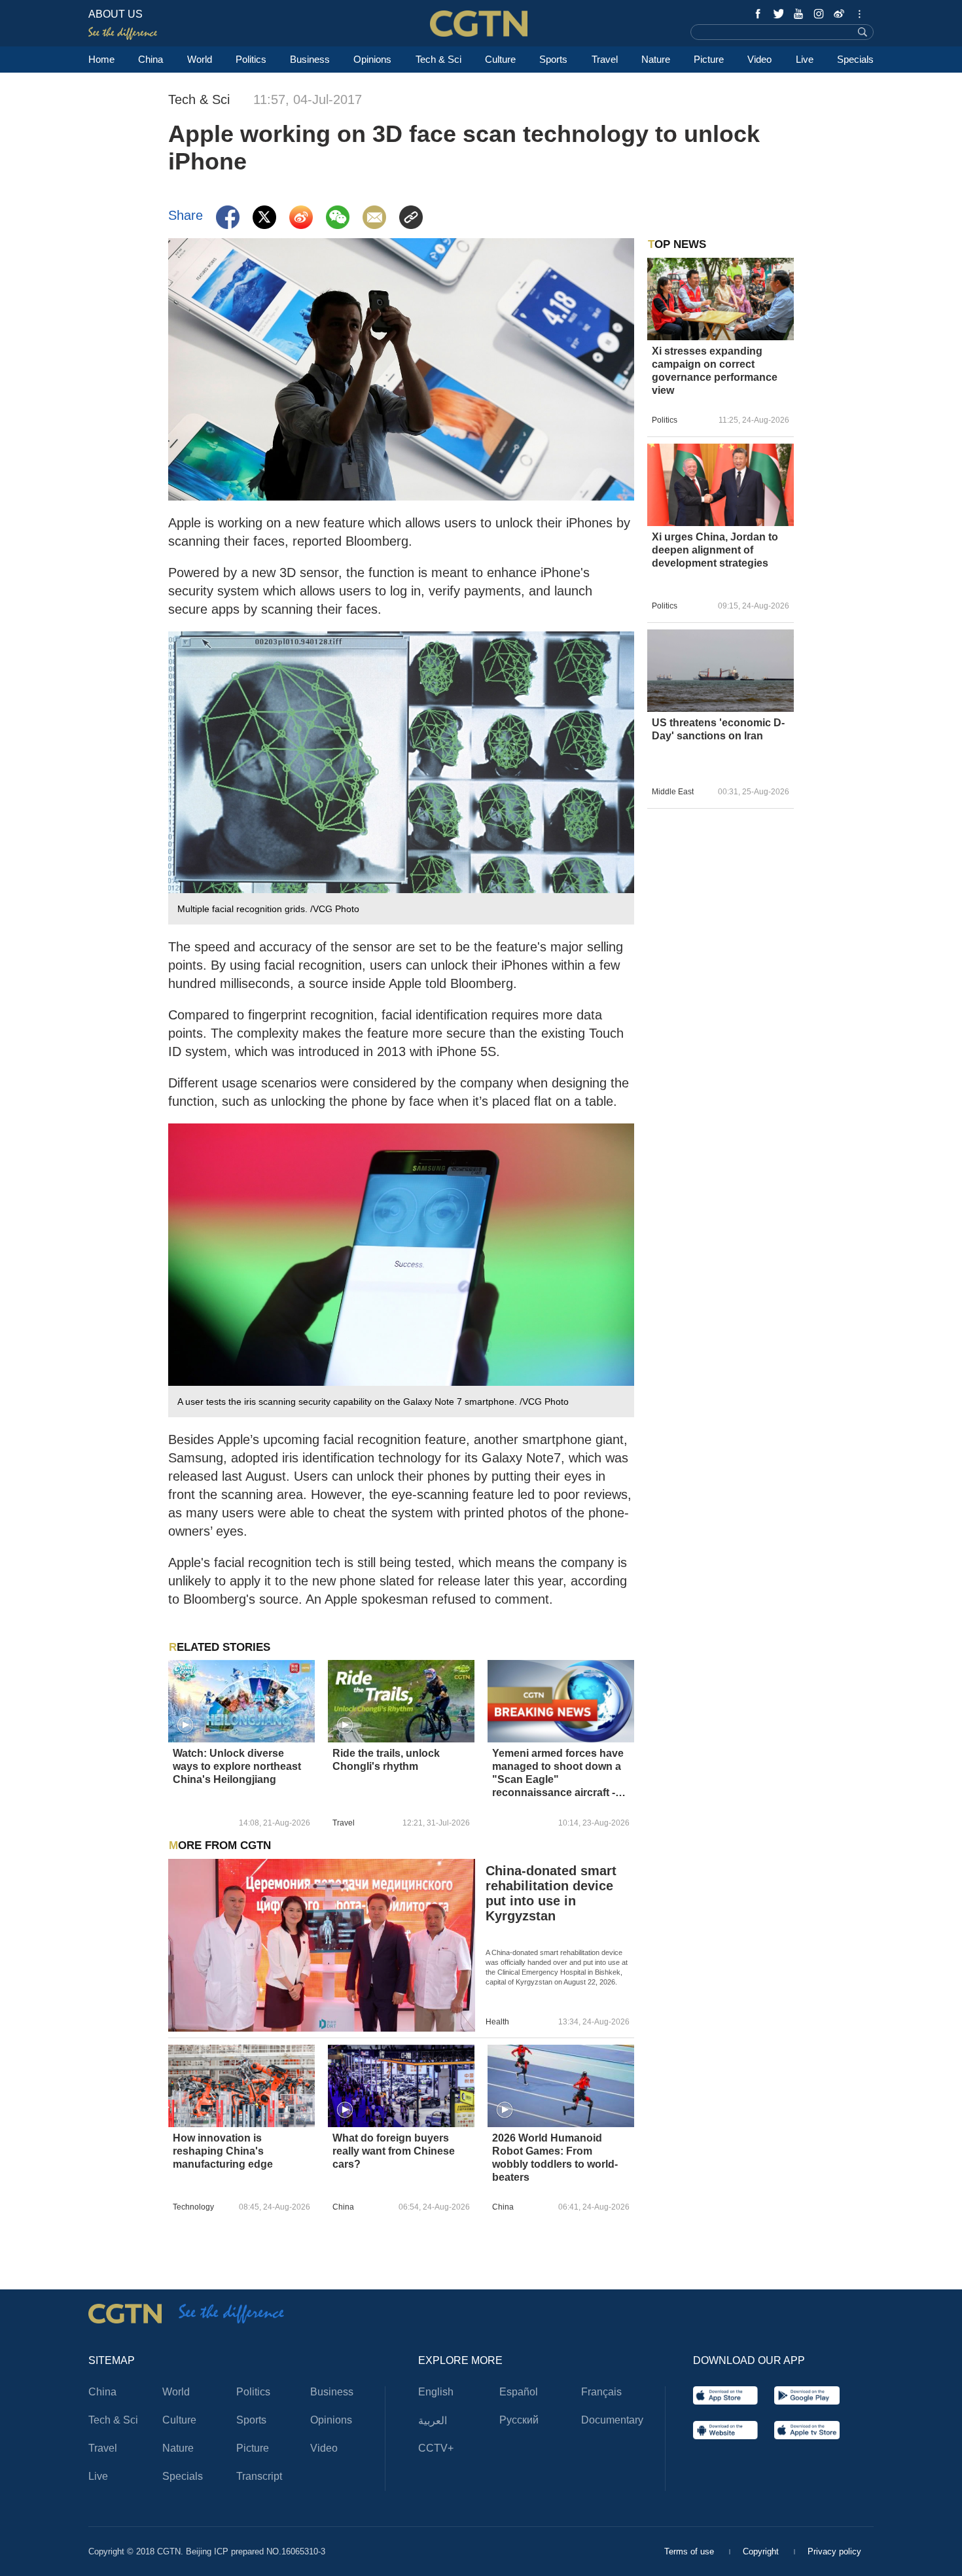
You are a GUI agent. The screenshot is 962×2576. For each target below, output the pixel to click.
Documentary (612, 2420)
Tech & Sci (438, 59)
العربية (433, 2421)
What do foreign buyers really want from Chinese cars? (394, 2151)
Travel (605, 59)
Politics (251, 59)
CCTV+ (436, 2448)
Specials (855, 59)
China (151, 59)
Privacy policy (834, 2551)
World (200, 59)
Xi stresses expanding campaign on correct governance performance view (715, 371)
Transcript (259, 2476)
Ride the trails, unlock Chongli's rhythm (386, 1760)
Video (759, 59)
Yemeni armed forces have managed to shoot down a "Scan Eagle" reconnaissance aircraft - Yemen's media (558, 1773)
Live (805, 59)
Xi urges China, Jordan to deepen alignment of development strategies (715, 550)
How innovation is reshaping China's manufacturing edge (223, 2151)
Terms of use (690, 2551)
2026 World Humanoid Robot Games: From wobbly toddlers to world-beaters (555, 2158)
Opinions (372, 59)
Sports (553, 59)
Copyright (762, 2551)
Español (519, 2392)
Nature (656, 59)
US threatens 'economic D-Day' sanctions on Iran (718, 729)
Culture (500, 59)
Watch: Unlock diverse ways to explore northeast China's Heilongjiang (237, 1766)
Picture (709, 59)
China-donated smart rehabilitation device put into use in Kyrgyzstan (551, 1893)
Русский (519, 2420)
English (436, 2392)
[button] (185, 1725)
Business (310, 59)
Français (601, 2392)
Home (101, 59)
